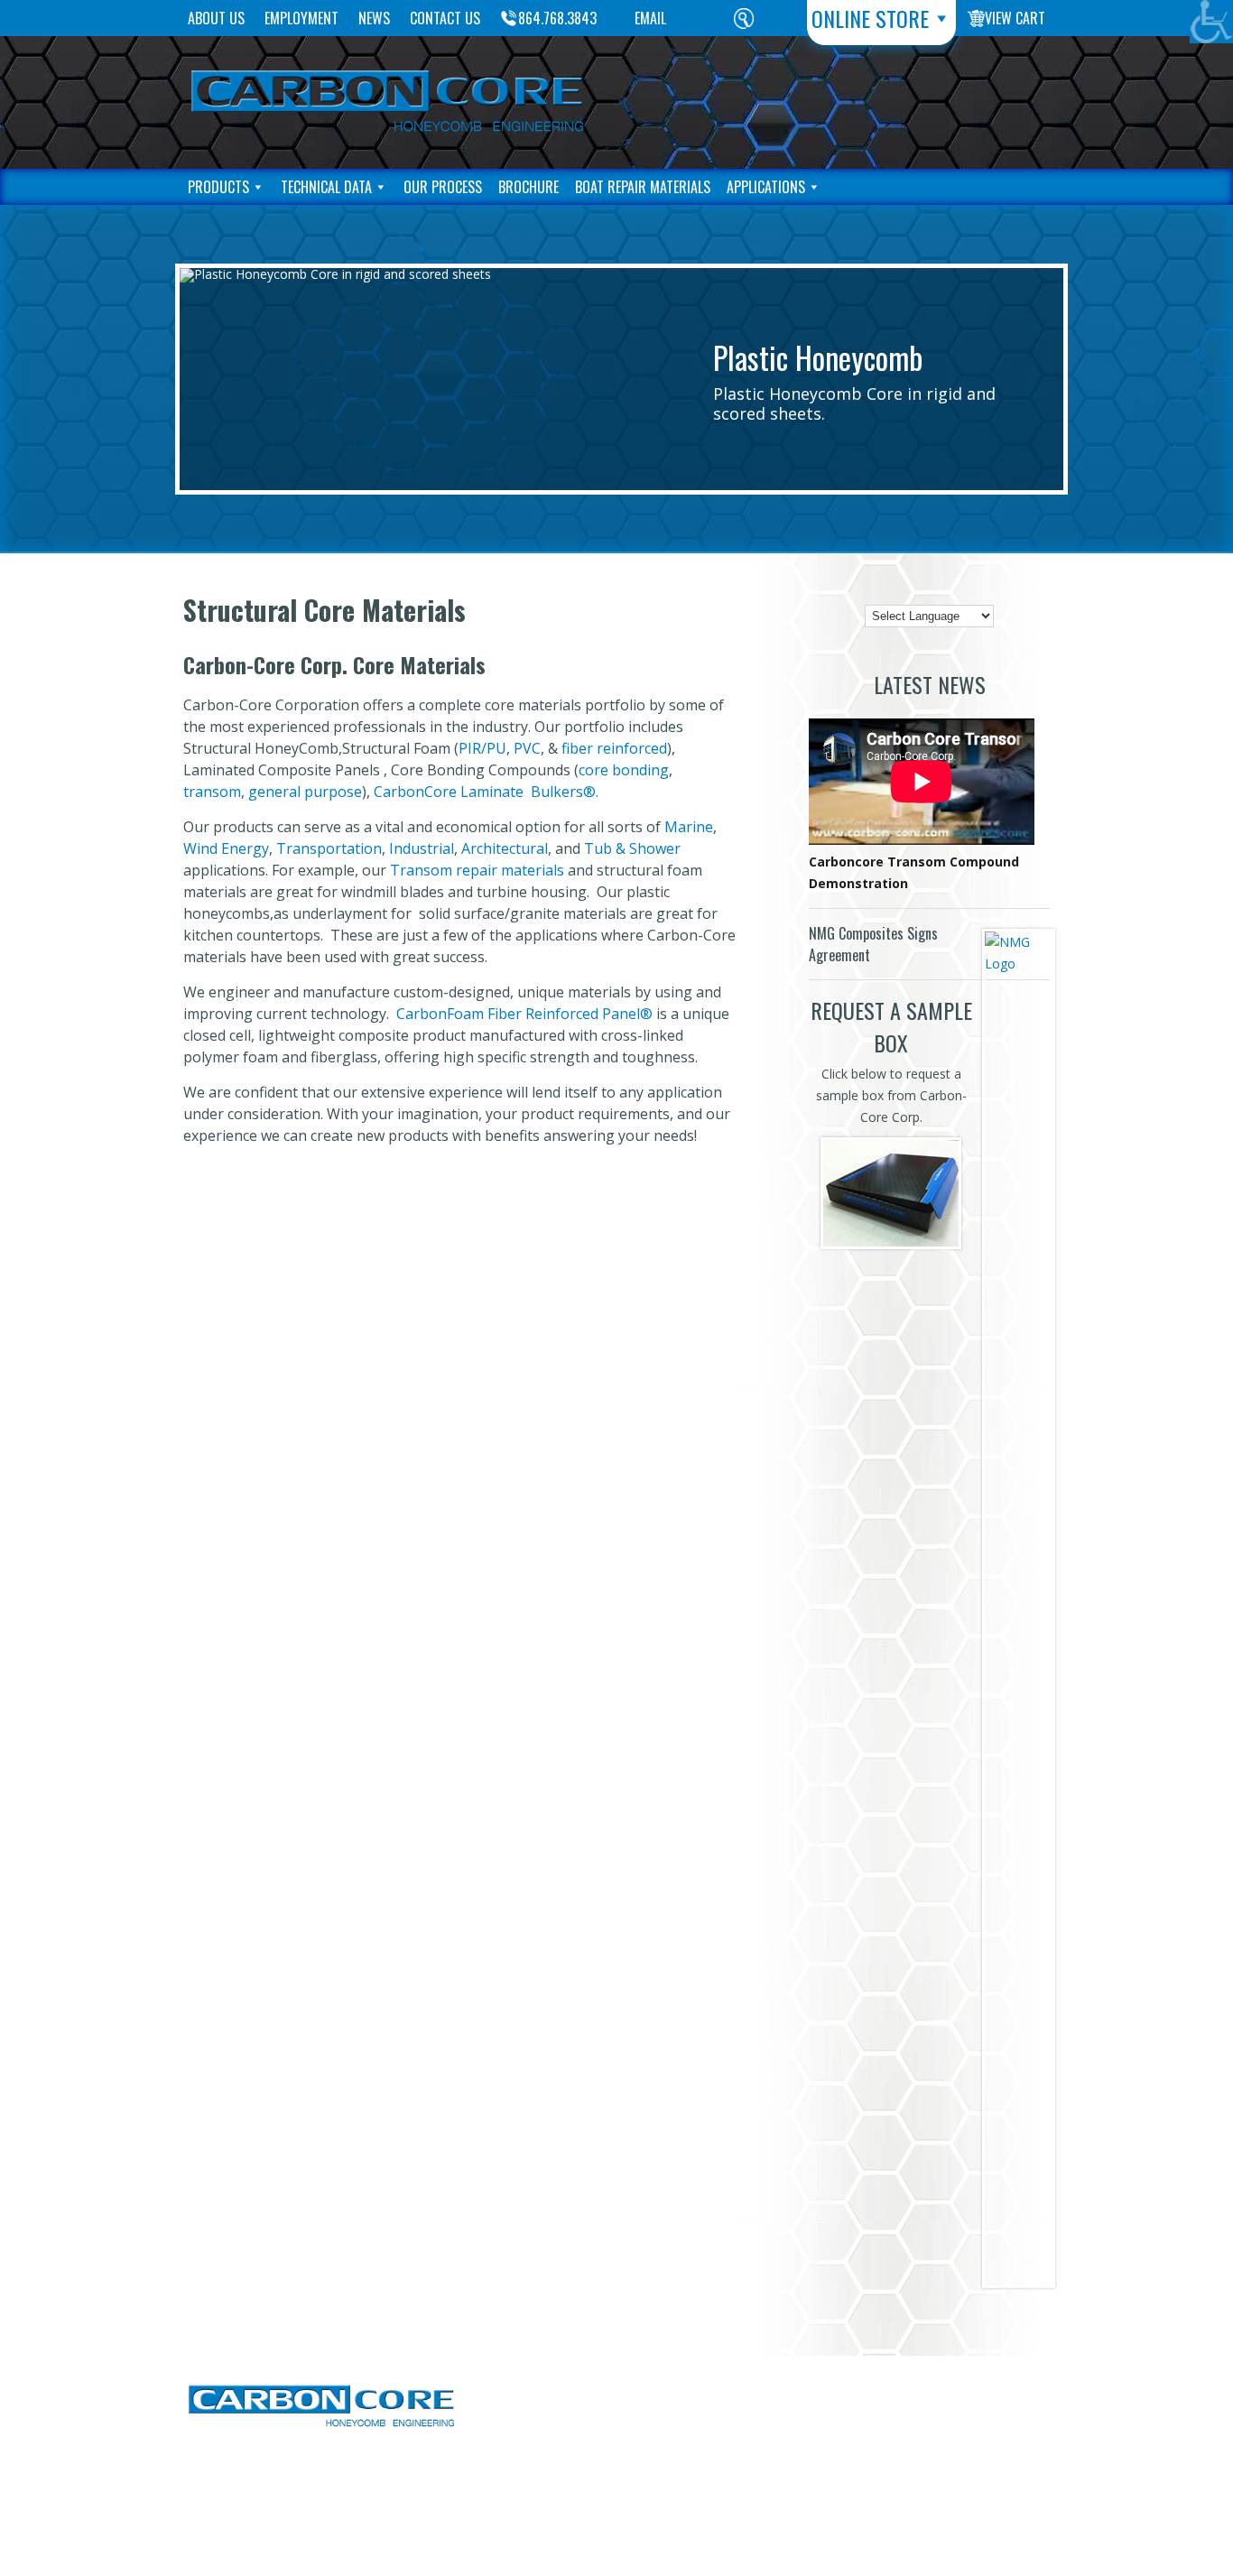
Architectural (505, 848)
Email (650, 18)
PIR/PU (482, 748)
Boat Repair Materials (643, 187)
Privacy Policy (985, 2414)
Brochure (528, 187)
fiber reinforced (614, 748)
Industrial (422, 848)
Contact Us (445, 18)
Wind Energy (226, 848)
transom (212, 792)
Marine (689, 827)
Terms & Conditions (962, 2390)
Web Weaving (775, 2467)
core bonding (624, 770)
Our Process (443, 187)
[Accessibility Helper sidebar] (1211, 22)
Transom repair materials (477, 870)
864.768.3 (783, 2383)
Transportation (329, 848)
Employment (301, 18)
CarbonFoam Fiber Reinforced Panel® (524, 1014)
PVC (527, 748)
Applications (766, 187)
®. (591, 792)
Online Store (870, 18)
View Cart (1015, 18)
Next (1066, 380)
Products (218, 187)
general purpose (305, 792)
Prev (177, 380)
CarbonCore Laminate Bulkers (478, 792)
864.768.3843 (557, 18)
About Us (216, 18)
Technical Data (326, 187)
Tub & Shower (630, 848)
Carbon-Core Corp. (577, 2467)
